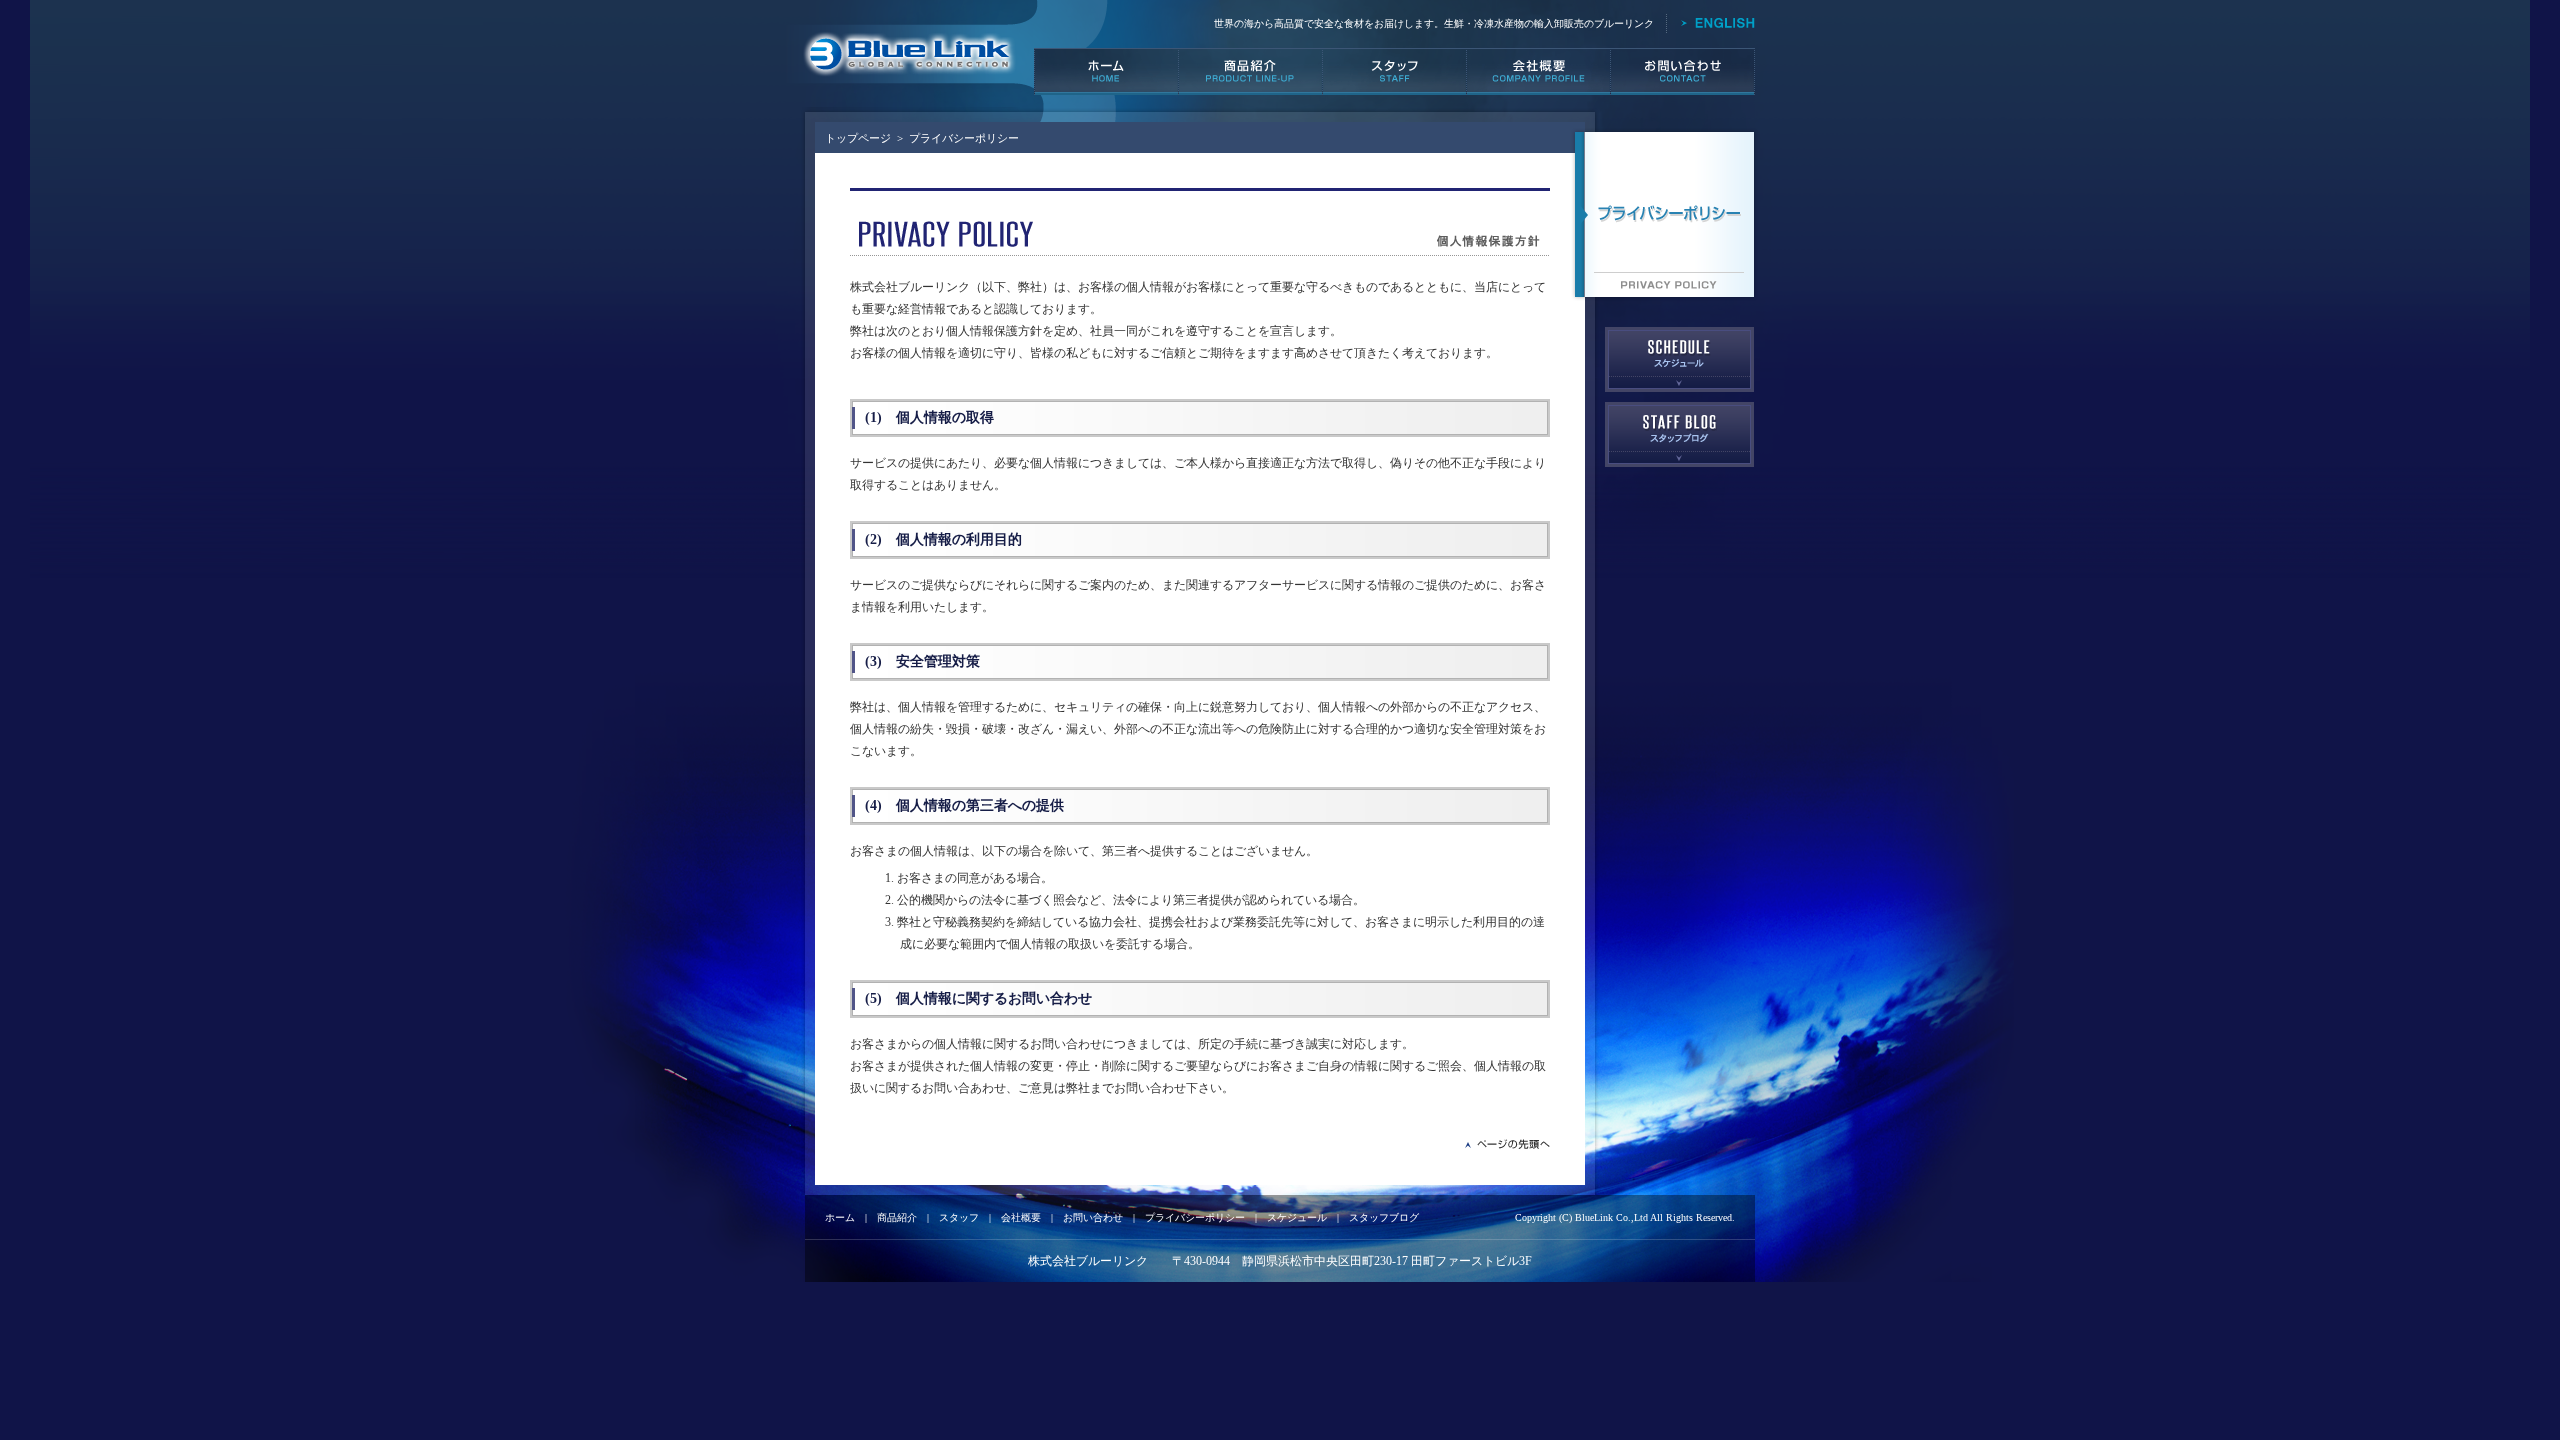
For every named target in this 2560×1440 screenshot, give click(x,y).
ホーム (840, 1217)
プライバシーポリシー (1195, 1217)
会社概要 (1021, 1217)
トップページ (858, 138)
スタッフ (959, 1217)
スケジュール (1297, 1217)
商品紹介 (897, 1217)
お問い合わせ (1093, 1217)
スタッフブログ (1384, 1217)
